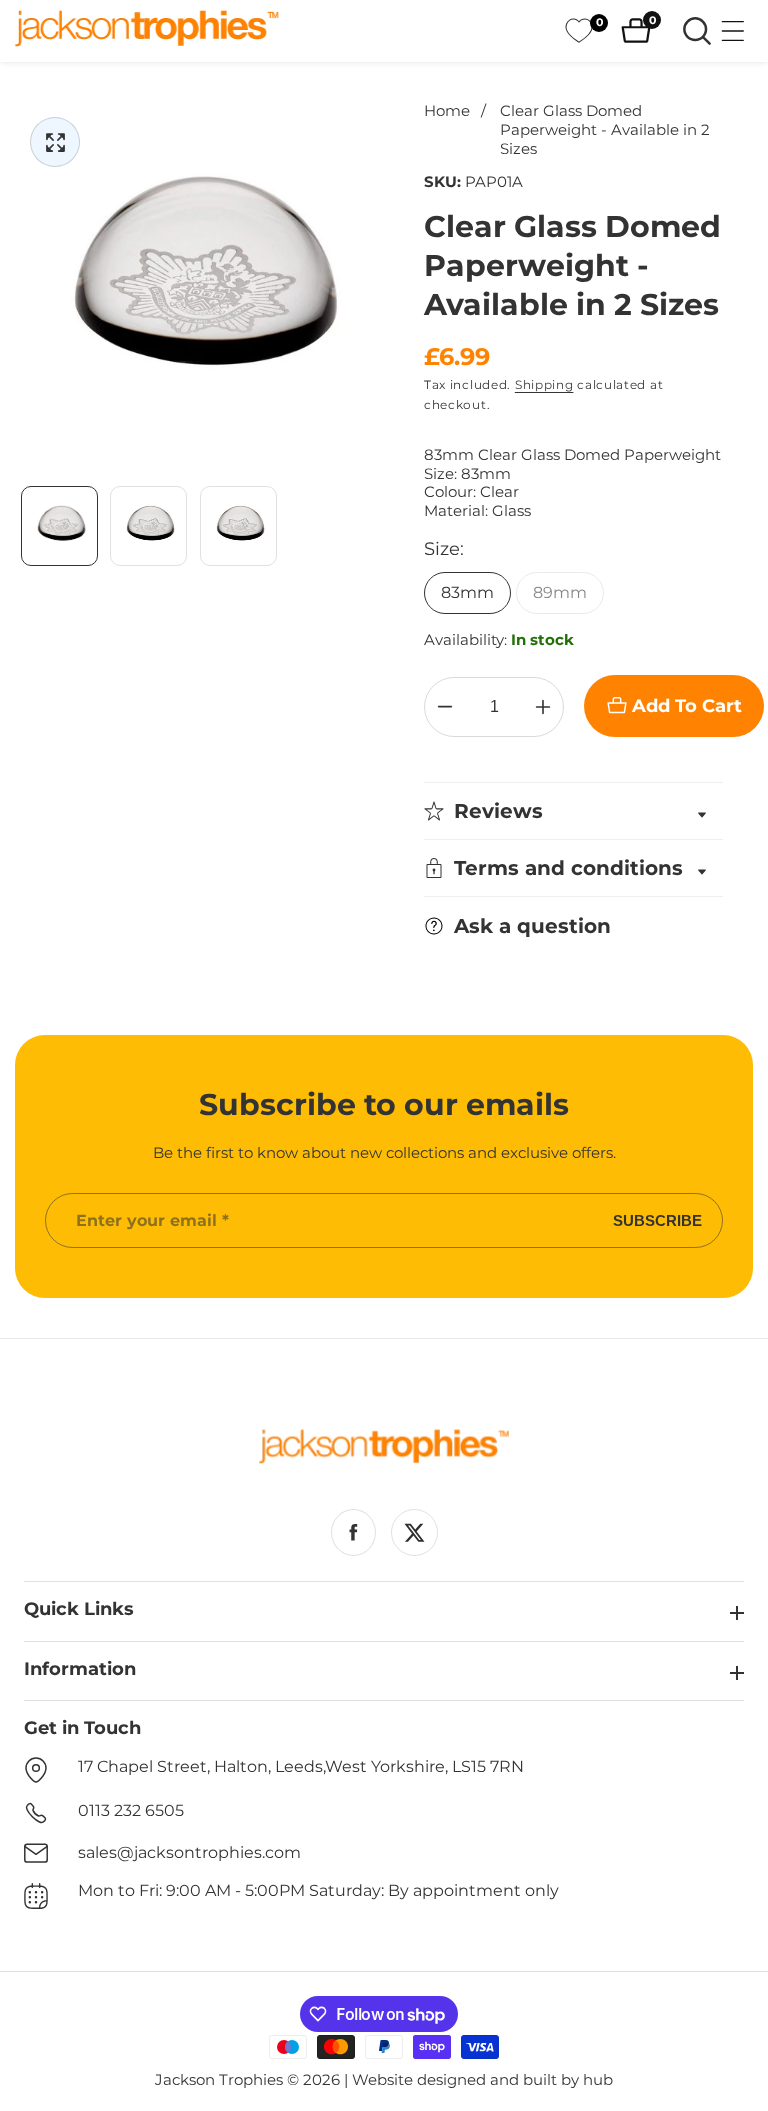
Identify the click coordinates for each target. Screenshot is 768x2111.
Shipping (544, 384)
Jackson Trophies (219, 2079)
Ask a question (532, 926)
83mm (467, 592)
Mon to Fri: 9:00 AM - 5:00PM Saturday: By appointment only (318, 1890)
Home (447, 111)
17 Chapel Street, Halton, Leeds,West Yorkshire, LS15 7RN (301, 1766)
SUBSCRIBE (657, 1220)
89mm (560, 592)
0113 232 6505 (131, 1810)
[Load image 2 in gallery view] (148, 525)
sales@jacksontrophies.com (189, 1852)
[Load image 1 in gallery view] (59, 525)
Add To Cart (687, 706)
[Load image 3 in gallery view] (238, 525)
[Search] (697, 31)
